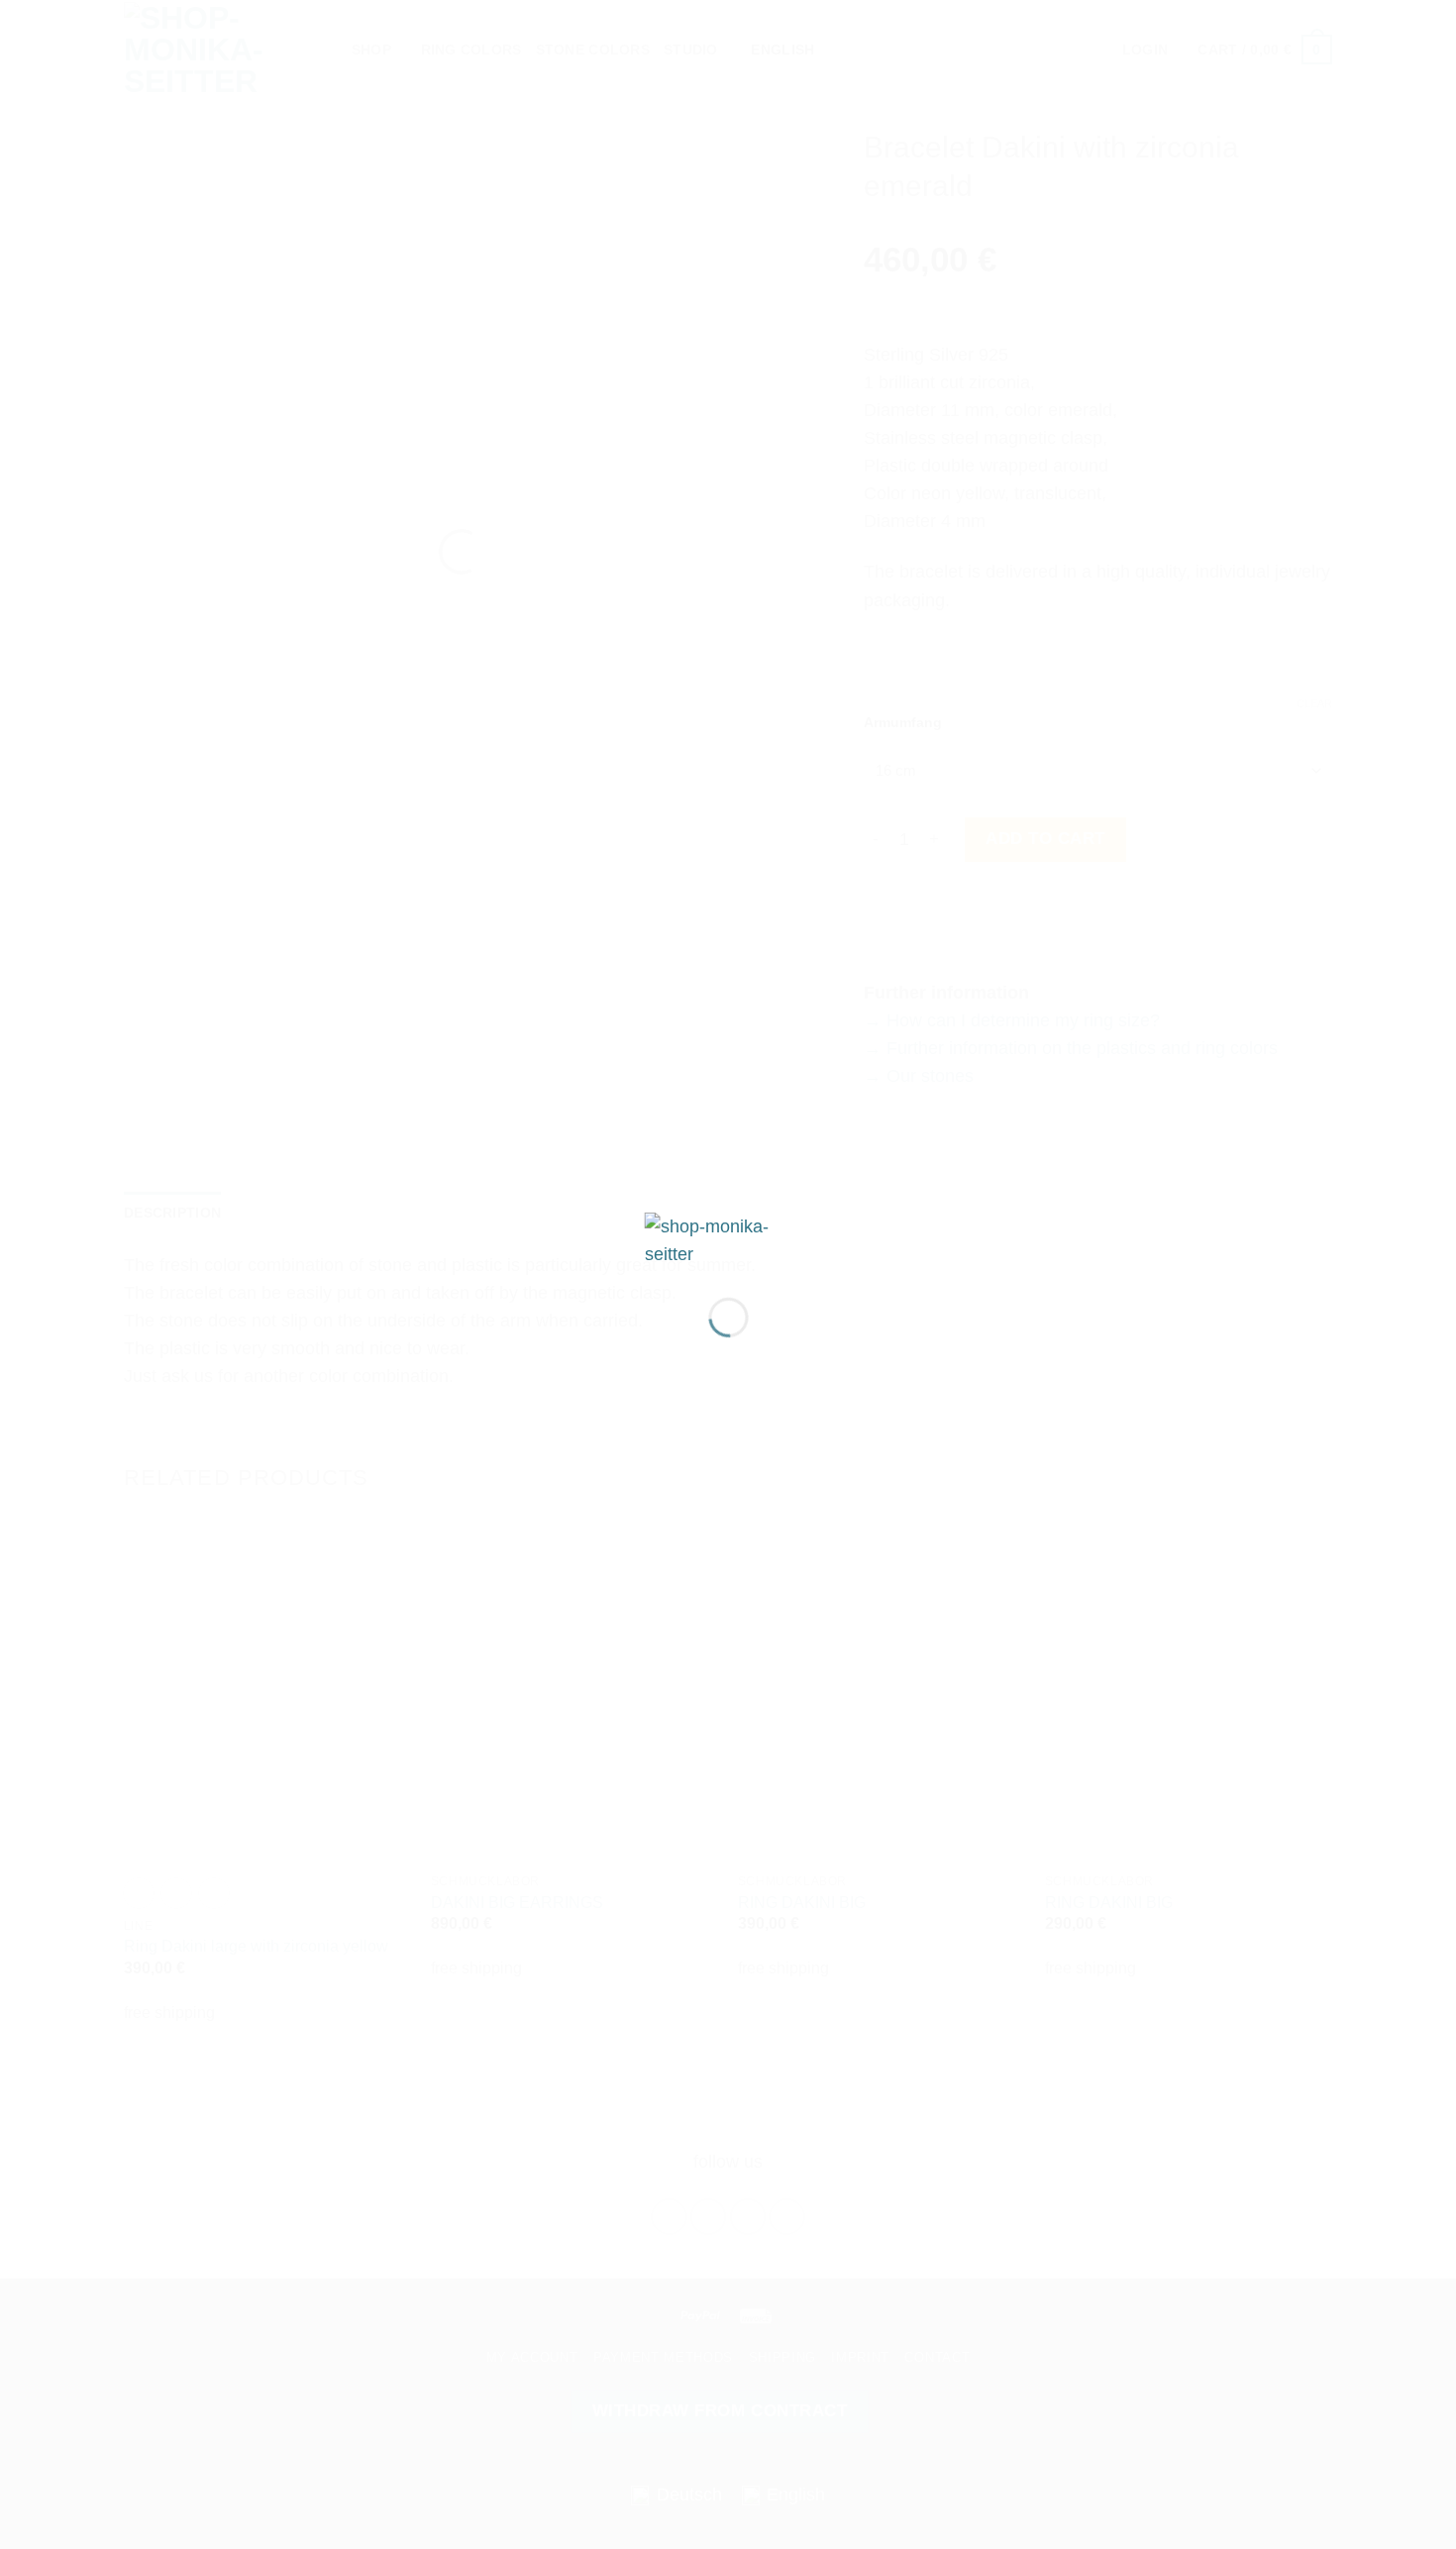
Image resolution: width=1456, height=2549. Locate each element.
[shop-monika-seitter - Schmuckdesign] (728, 1238)
